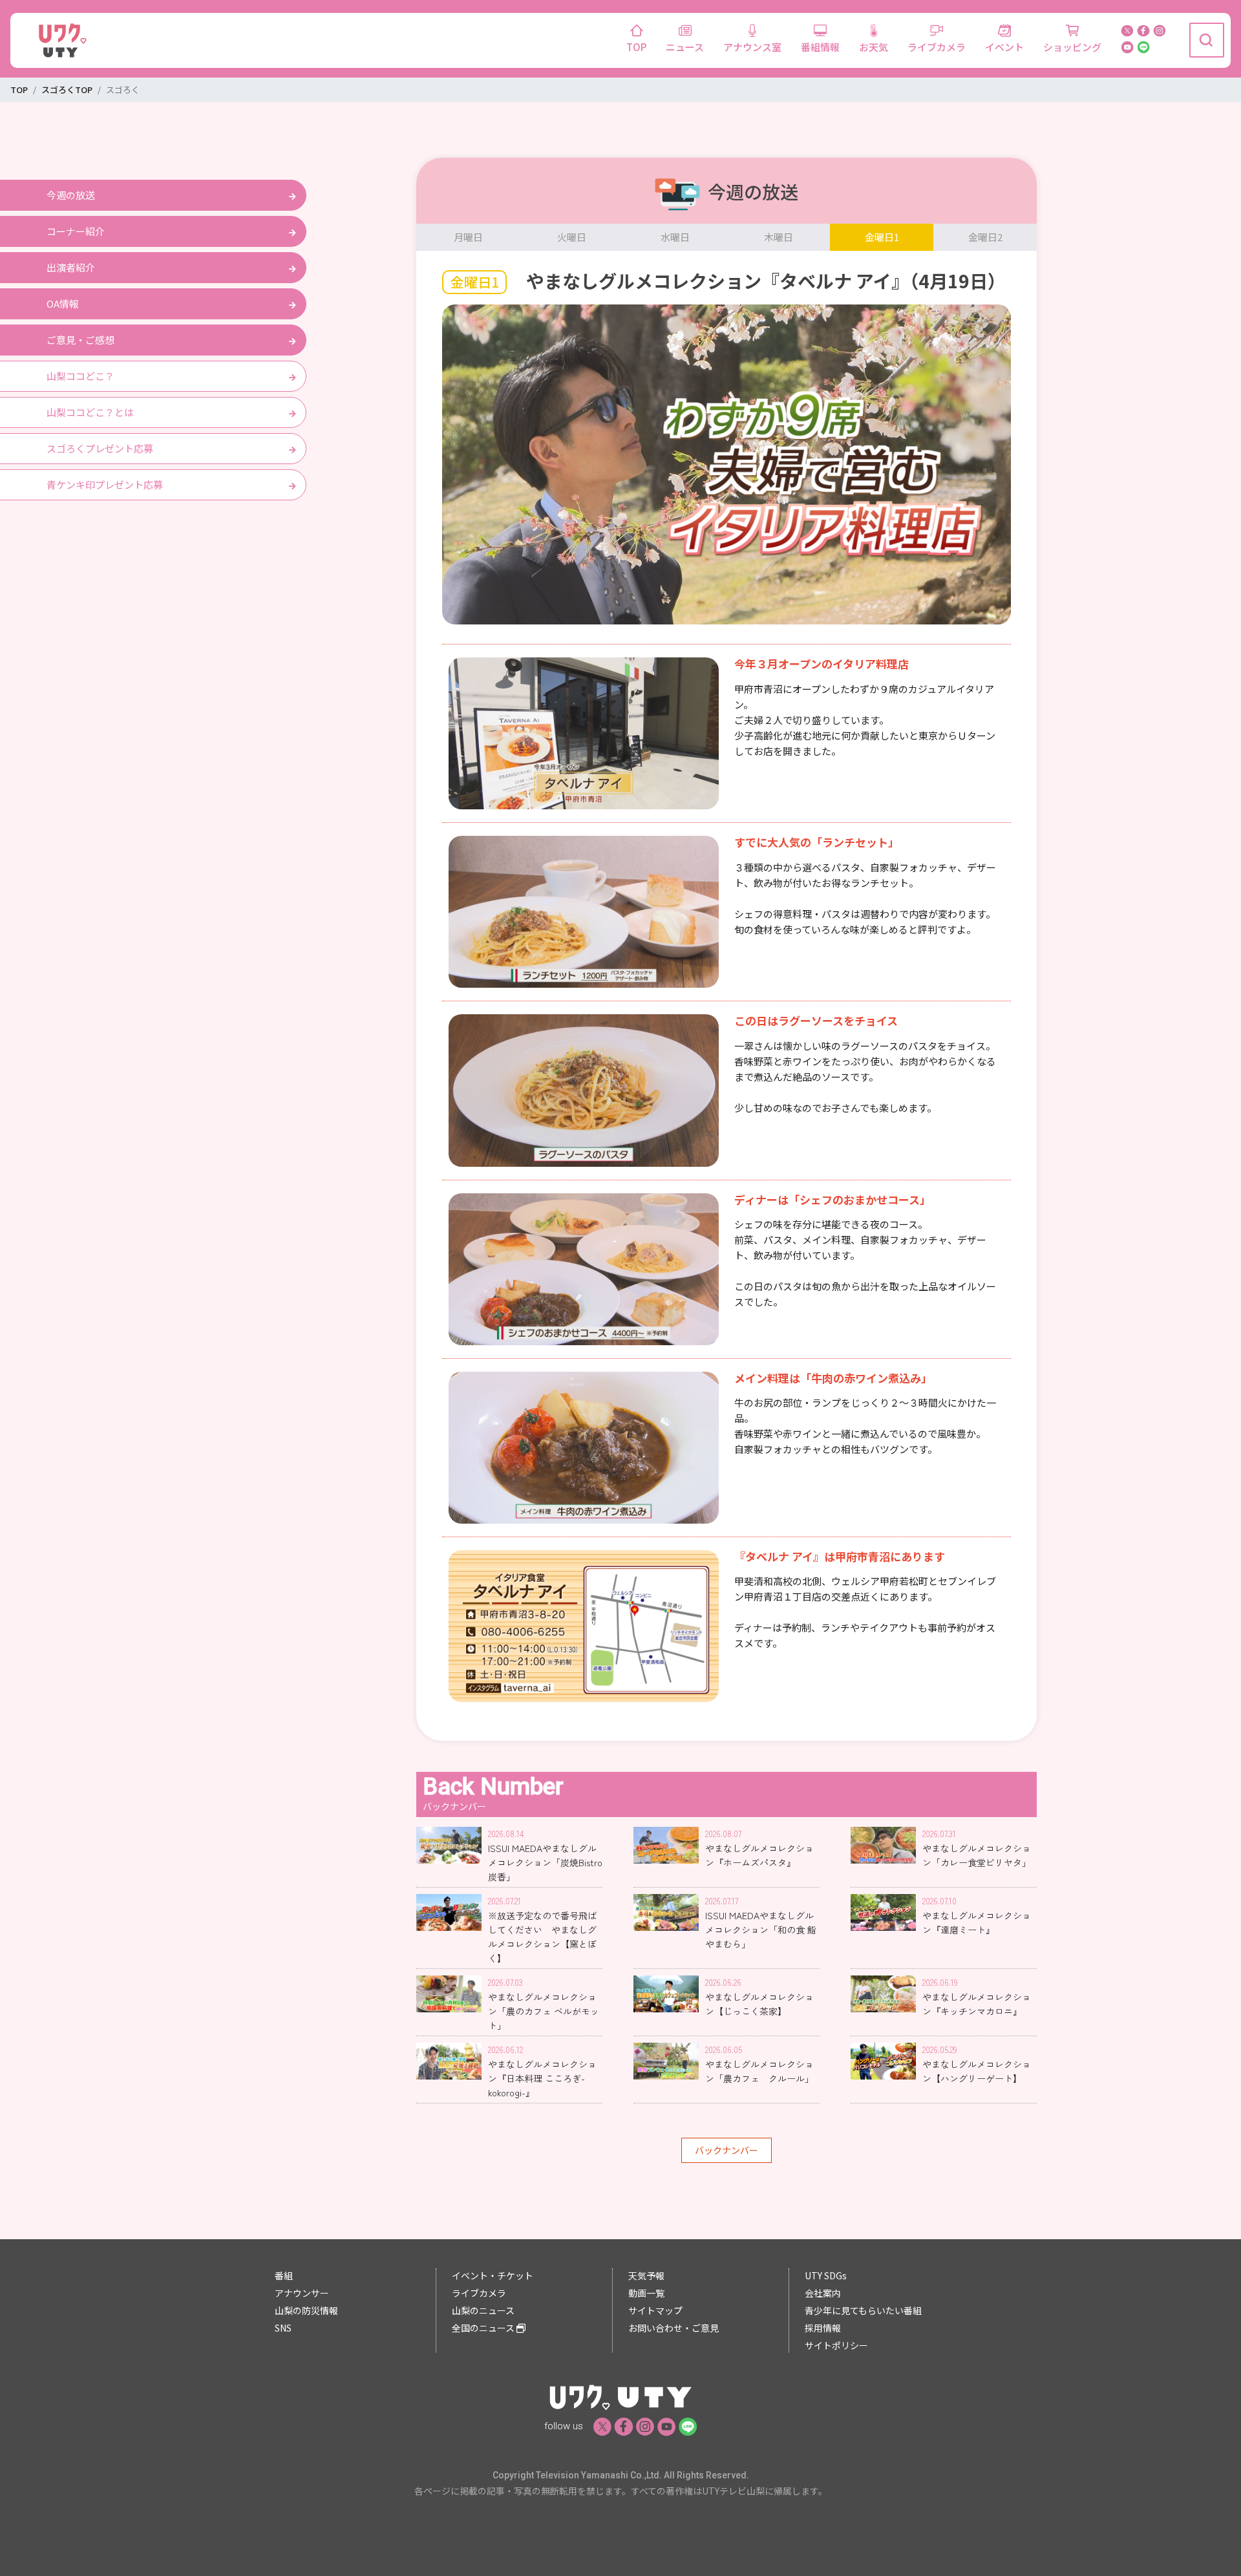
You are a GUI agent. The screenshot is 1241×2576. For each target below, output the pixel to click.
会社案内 (823, 2293)
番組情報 (820, 47)
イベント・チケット (493, 2275)
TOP (636, 47)
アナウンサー (302, 2293)
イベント (1004, 47)
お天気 (874, 47)
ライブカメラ (937, 47)
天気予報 (646, 2275)
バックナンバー (727, 2150)
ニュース (685, 47)
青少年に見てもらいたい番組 (863, 2310)
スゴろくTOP (67, 90)
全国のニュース (484, 2328)
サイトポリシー (836, 2345)
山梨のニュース (483, 2310)
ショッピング (1072, 47)
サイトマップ (655, 2310)
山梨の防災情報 (306, 2310)
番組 (284, 2275)
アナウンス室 (752, 47)
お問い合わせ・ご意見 (674, 2328)
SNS (283, 2328)
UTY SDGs (826, 2275)
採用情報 (823, 2328)
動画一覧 (646, 2293)
